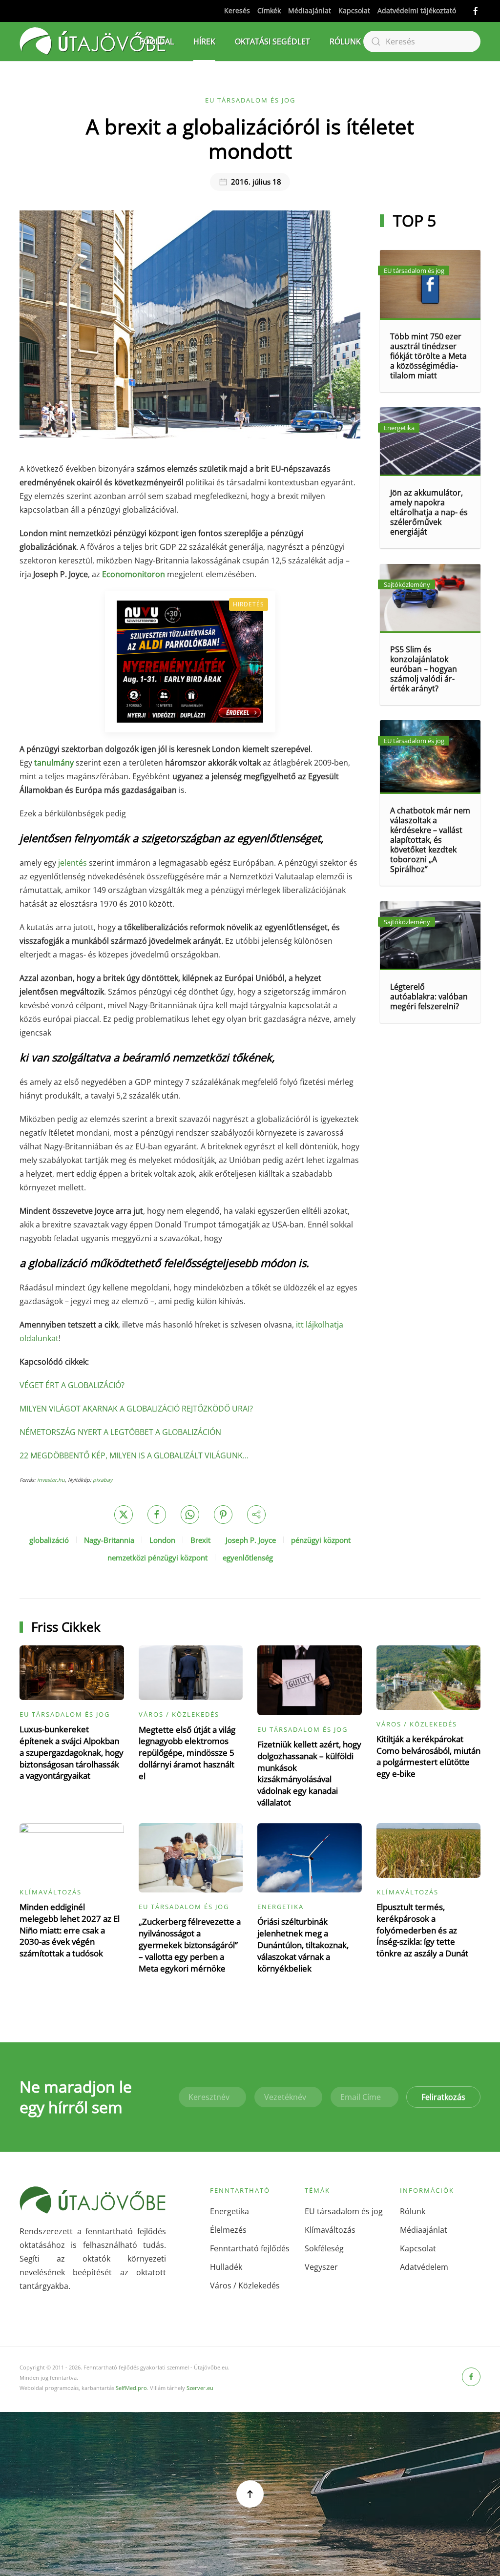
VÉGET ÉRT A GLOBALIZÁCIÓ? (72, 1385)
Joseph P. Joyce (251, 1540)
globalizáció (49, 1540)
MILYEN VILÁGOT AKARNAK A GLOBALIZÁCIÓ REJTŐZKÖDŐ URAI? (136, 1409)
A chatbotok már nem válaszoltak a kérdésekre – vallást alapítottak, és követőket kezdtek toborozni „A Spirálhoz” (430, 840)
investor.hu (51, 1480)
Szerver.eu (200, 2388)
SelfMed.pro (131, 2388)
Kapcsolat (354, 10)
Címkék (269, 10)
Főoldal (157, 42)
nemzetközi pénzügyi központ (157, 1558)
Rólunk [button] (345, 42)
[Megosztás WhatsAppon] (190, 1515)
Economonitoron (134, 574)
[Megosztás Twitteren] (124, 1515)
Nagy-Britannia (109, 1540)
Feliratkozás (443, 2097)
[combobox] (422, 42)
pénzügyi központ (321, 1540)
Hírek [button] (204, 42)
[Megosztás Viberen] (256, 1515)
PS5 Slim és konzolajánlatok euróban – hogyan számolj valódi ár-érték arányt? (424, 669)
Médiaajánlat (310, 10)
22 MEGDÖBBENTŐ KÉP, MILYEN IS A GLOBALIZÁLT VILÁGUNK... (134, 1455)
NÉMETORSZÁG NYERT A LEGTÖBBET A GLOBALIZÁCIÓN (120, 1432)
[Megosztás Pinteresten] (223, 1515)
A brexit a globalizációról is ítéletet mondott (250, 138)
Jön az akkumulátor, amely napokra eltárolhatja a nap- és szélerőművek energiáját (429, 512)
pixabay (103, 1480)
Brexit (200, 1540)
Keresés (237, 10)
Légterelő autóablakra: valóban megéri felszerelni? (429, 997)
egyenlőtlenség (248, 1558)
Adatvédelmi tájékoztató (417, 10)
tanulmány (54, 763)
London (162, 1540)
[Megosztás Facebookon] (157, 1515)
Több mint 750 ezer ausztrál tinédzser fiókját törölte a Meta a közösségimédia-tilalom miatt (428, 356)
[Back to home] (93, 42)
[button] (250, 2494)
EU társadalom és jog (250, 100)
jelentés (73, 863)
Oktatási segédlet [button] (272, 42)
